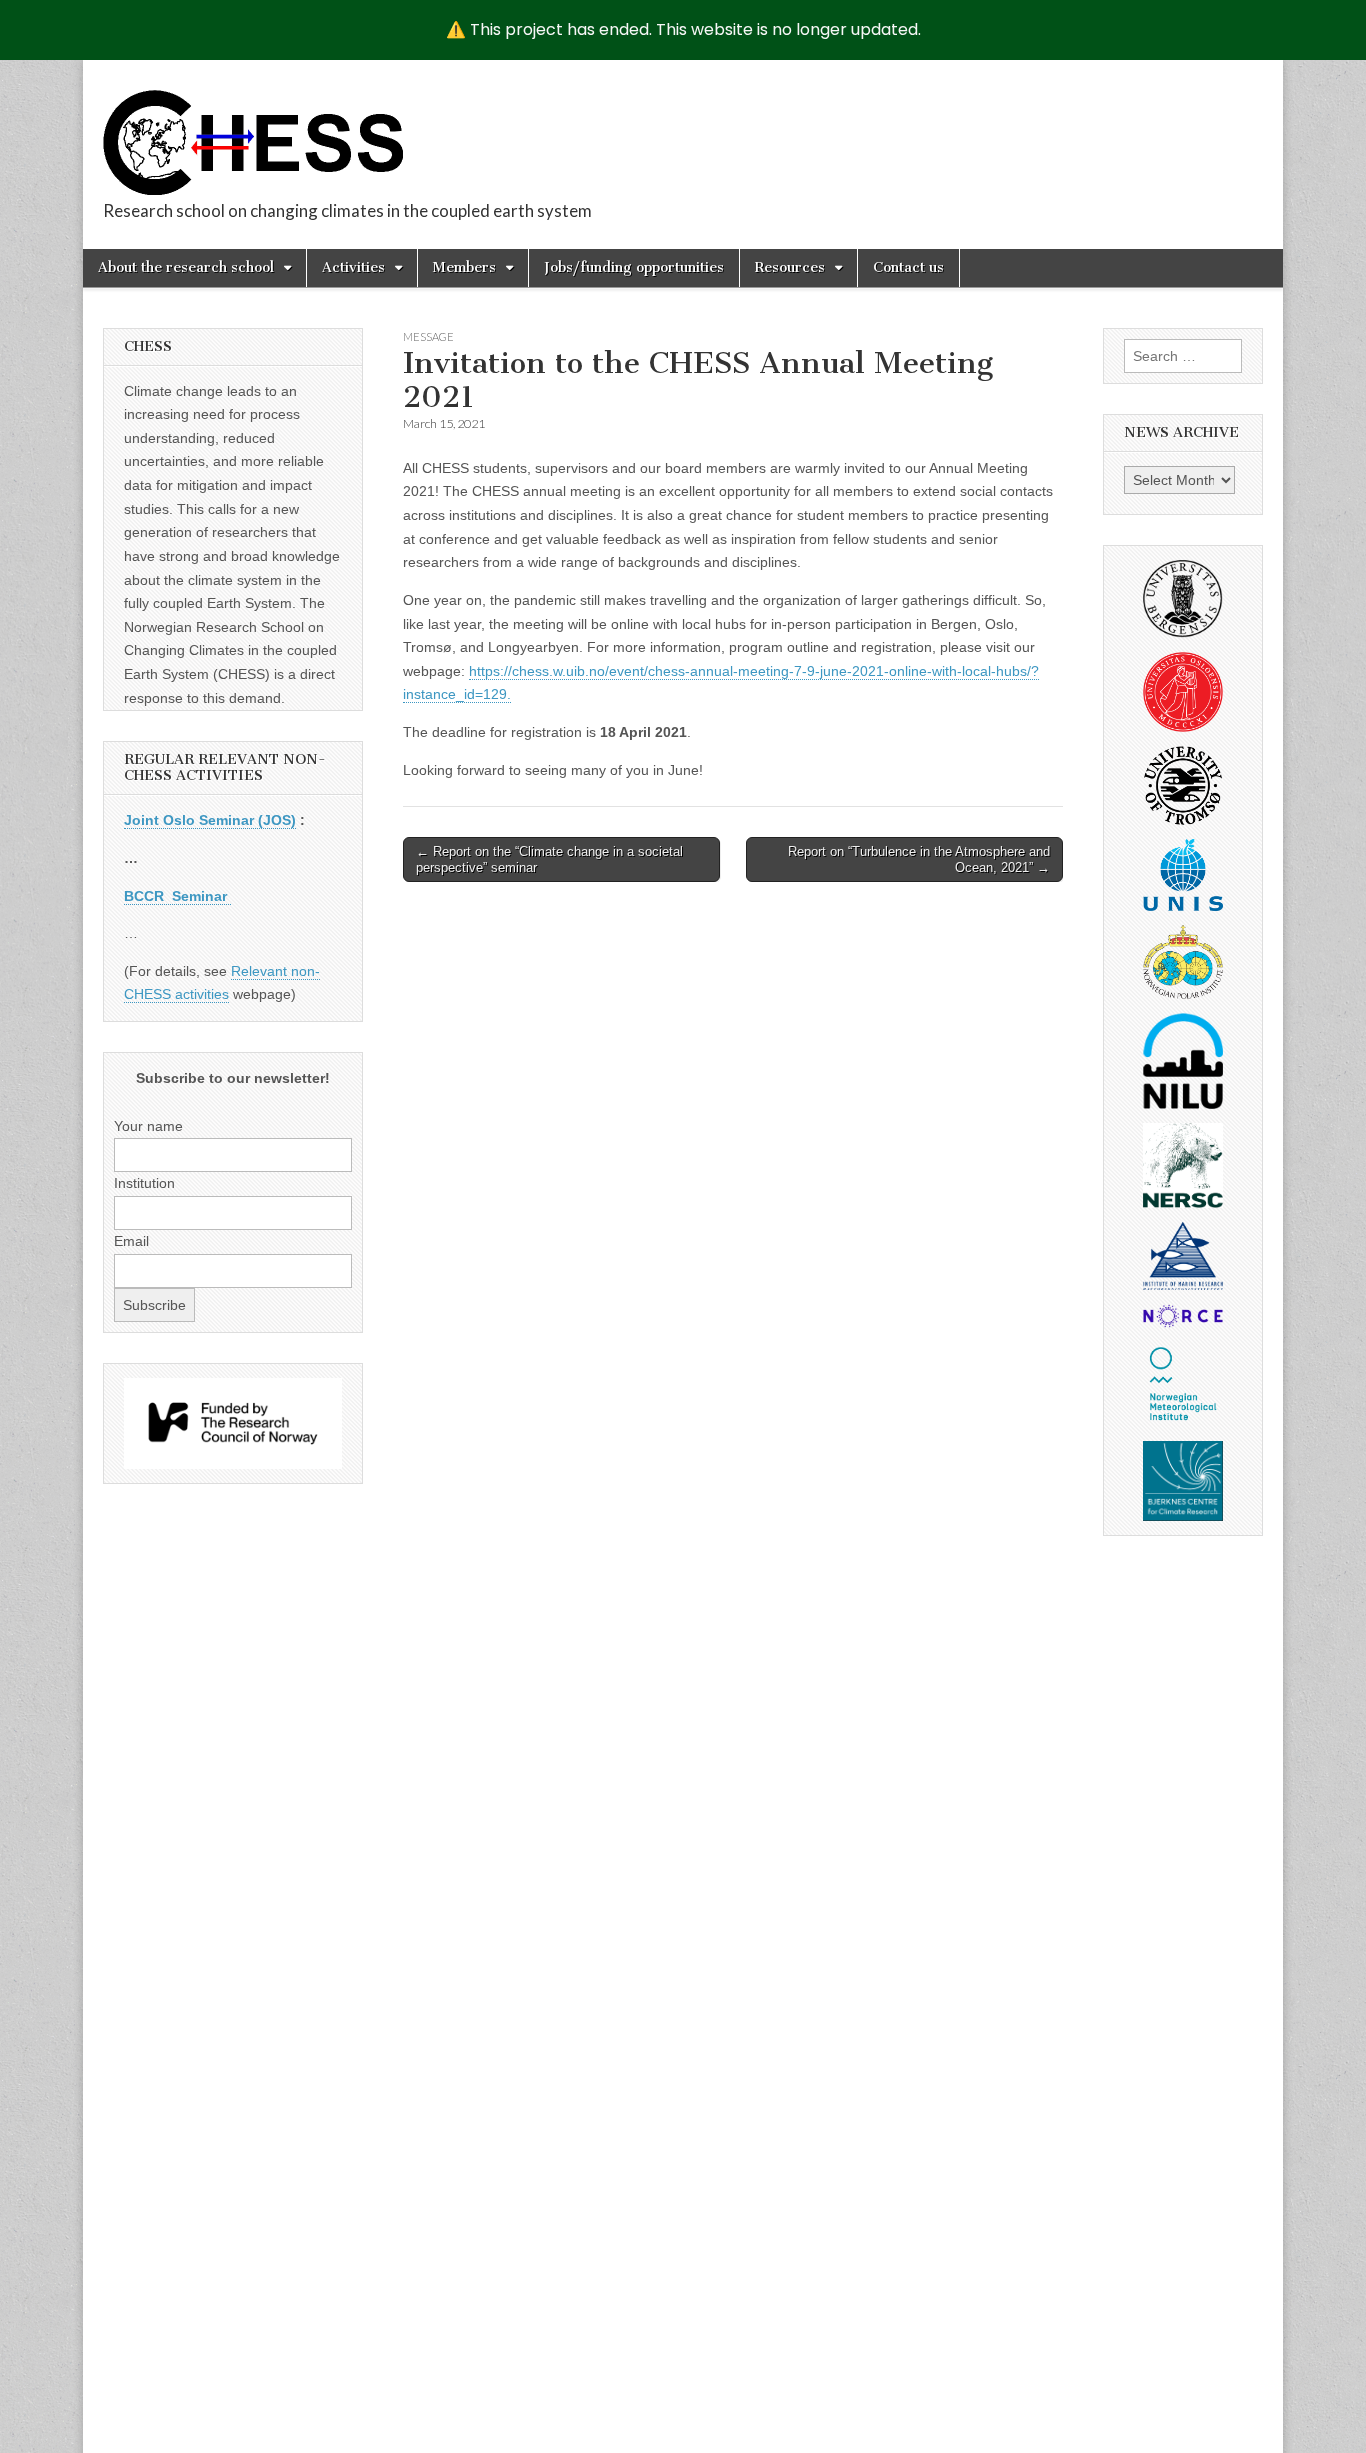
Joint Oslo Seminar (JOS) (210, 820)
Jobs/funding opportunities (634, 267)
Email (131, 1241)
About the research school (186, 267)
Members (464, 267)
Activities (353, 267)
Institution (144, 1183)
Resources (790, 267)
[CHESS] (253, 131)
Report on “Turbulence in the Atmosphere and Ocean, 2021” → (919, 859)
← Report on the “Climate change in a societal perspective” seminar (549, 859)
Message (428, 336)
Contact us (908, 267)
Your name (148, 1126)
